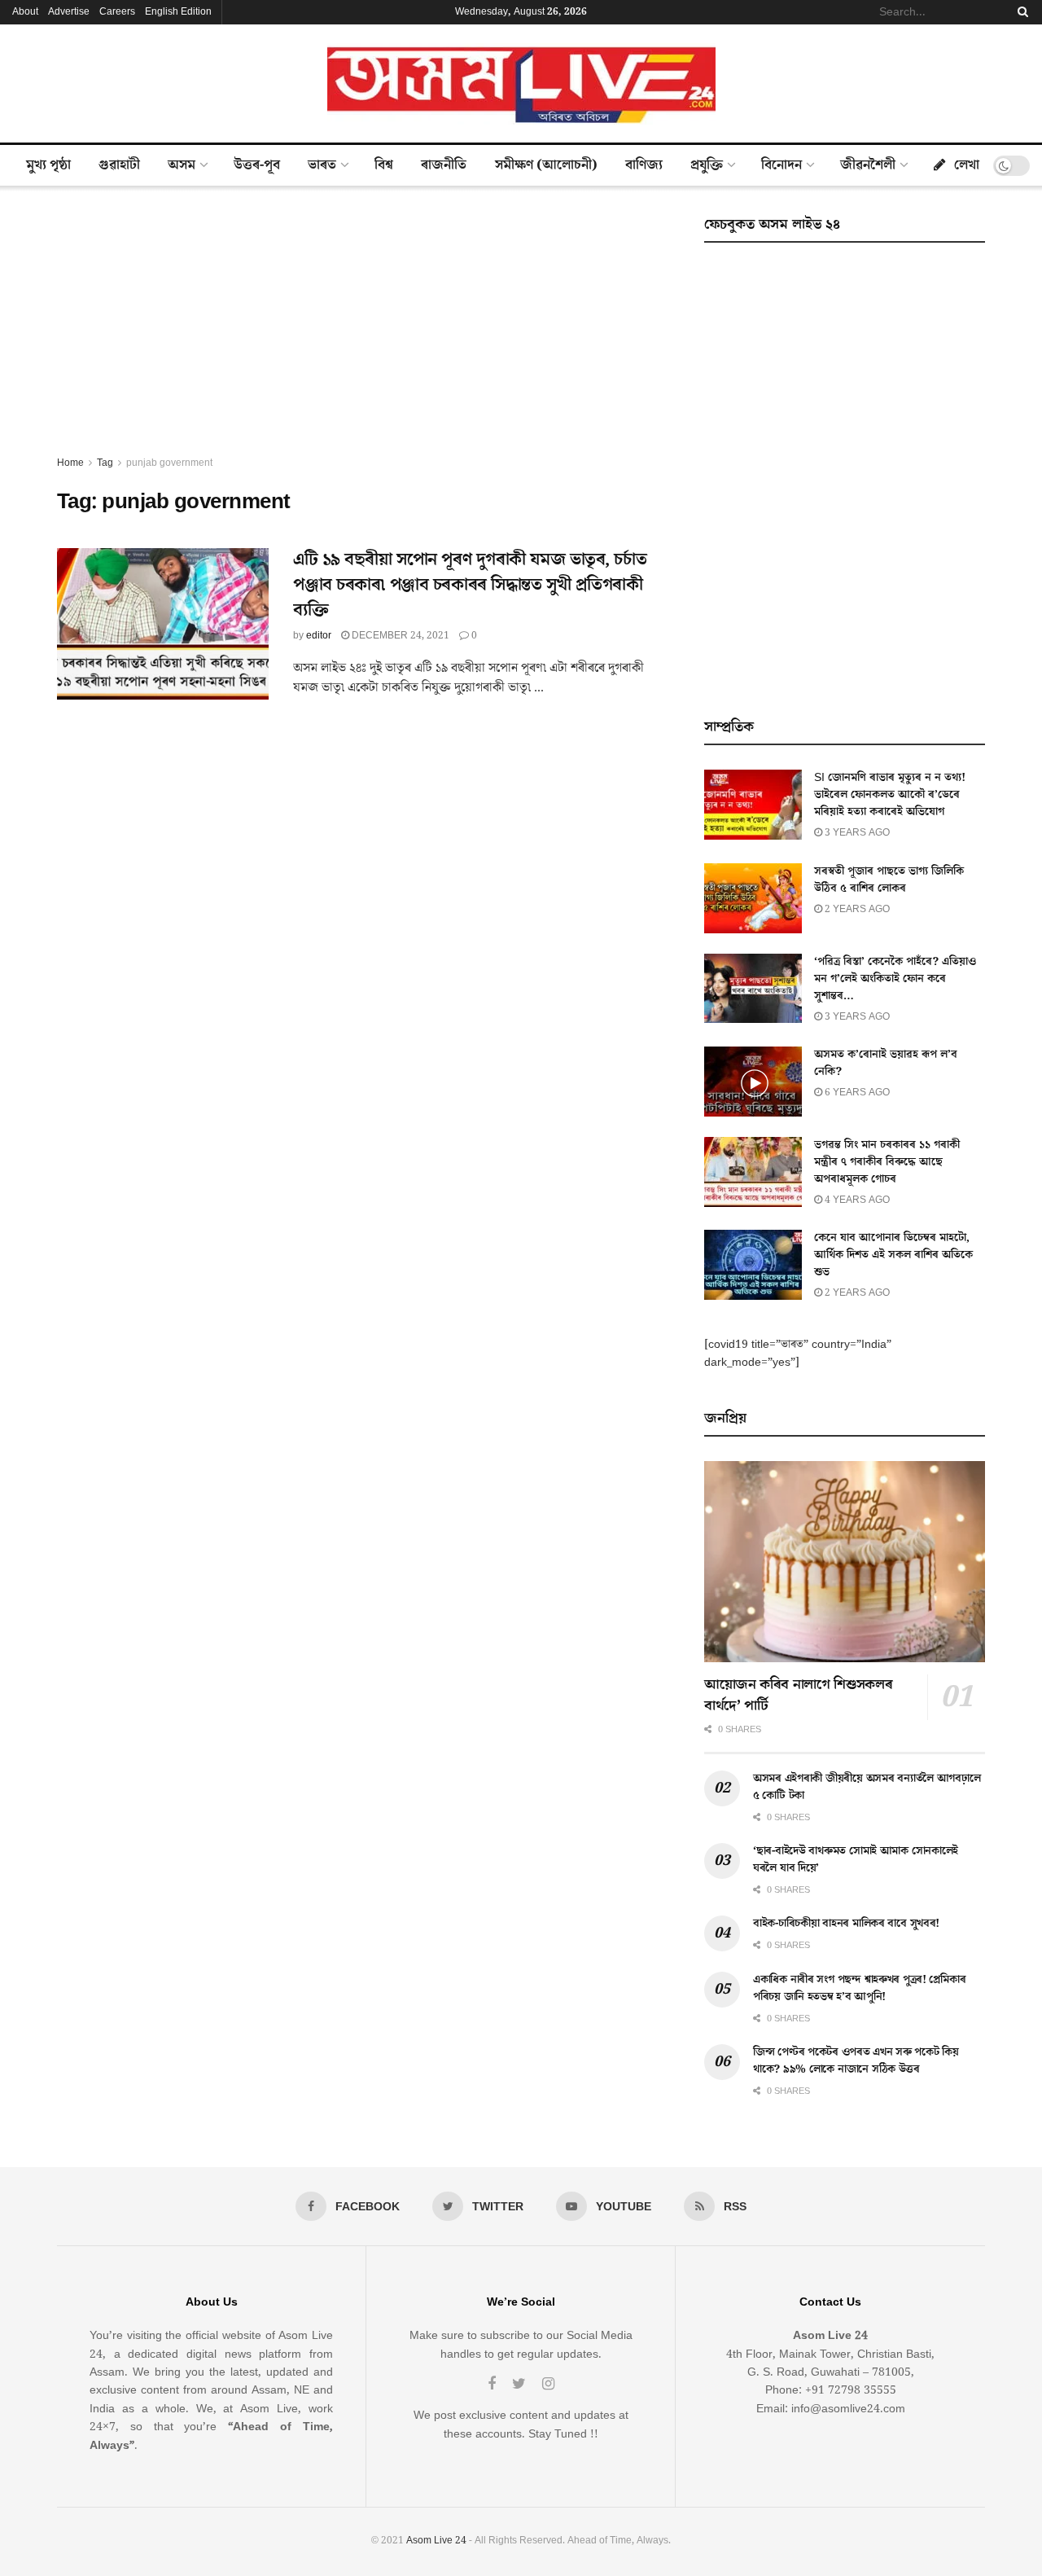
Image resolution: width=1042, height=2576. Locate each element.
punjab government (169, 463)
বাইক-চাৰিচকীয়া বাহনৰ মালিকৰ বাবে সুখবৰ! (846, 1924)
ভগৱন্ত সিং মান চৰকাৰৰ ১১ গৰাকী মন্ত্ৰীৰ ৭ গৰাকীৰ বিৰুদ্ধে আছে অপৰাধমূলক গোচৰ (887, 1162)
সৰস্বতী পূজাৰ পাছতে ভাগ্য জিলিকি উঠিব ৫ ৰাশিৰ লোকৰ (889, 880)
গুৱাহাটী (119, 165)
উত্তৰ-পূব (257, 165)
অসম (182, 165)
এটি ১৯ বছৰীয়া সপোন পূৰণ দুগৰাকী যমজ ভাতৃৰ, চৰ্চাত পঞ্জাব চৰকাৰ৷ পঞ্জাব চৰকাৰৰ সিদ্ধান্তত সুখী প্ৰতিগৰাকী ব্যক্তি (470, 585)
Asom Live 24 (436, 2541)
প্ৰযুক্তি (707, 165)
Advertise (69, 12)
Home (70, 463)
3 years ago (856, 833)
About (25, 12)
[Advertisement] (362, 332)
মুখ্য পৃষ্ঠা (48, 165)
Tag (105, 463)
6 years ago (856, 1093)
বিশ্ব (384, 165)
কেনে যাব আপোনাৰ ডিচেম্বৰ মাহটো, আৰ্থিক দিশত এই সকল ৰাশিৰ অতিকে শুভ (893, 1255)
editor (319, 636)
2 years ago (856, 909)
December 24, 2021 (399, 636)
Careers (117, 12)
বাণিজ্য (644, 165)
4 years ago (856, 1200)
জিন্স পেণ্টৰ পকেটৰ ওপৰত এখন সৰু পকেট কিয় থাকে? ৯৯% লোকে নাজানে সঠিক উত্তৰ (856, 2061)
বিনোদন (781, 165)
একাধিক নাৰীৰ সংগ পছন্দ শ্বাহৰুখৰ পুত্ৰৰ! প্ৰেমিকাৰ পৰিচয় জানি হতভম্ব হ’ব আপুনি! (859, 1988)
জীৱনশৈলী (868, 165)
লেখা (967, 165)
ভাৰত (322, 165)
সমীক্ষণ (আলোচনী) (546, 165)
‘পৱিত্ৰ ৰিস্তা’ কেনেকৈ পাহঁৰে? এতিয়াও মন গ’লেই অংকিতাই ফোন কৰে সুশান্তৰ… (895, 979)
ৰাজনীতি (444, 165)
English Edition (178, 12)
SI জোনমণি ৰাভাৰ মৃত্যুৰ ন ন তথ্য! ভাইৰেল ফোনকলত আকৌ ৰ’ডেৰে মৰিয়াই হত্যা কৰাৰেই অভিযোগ (890, 795)
